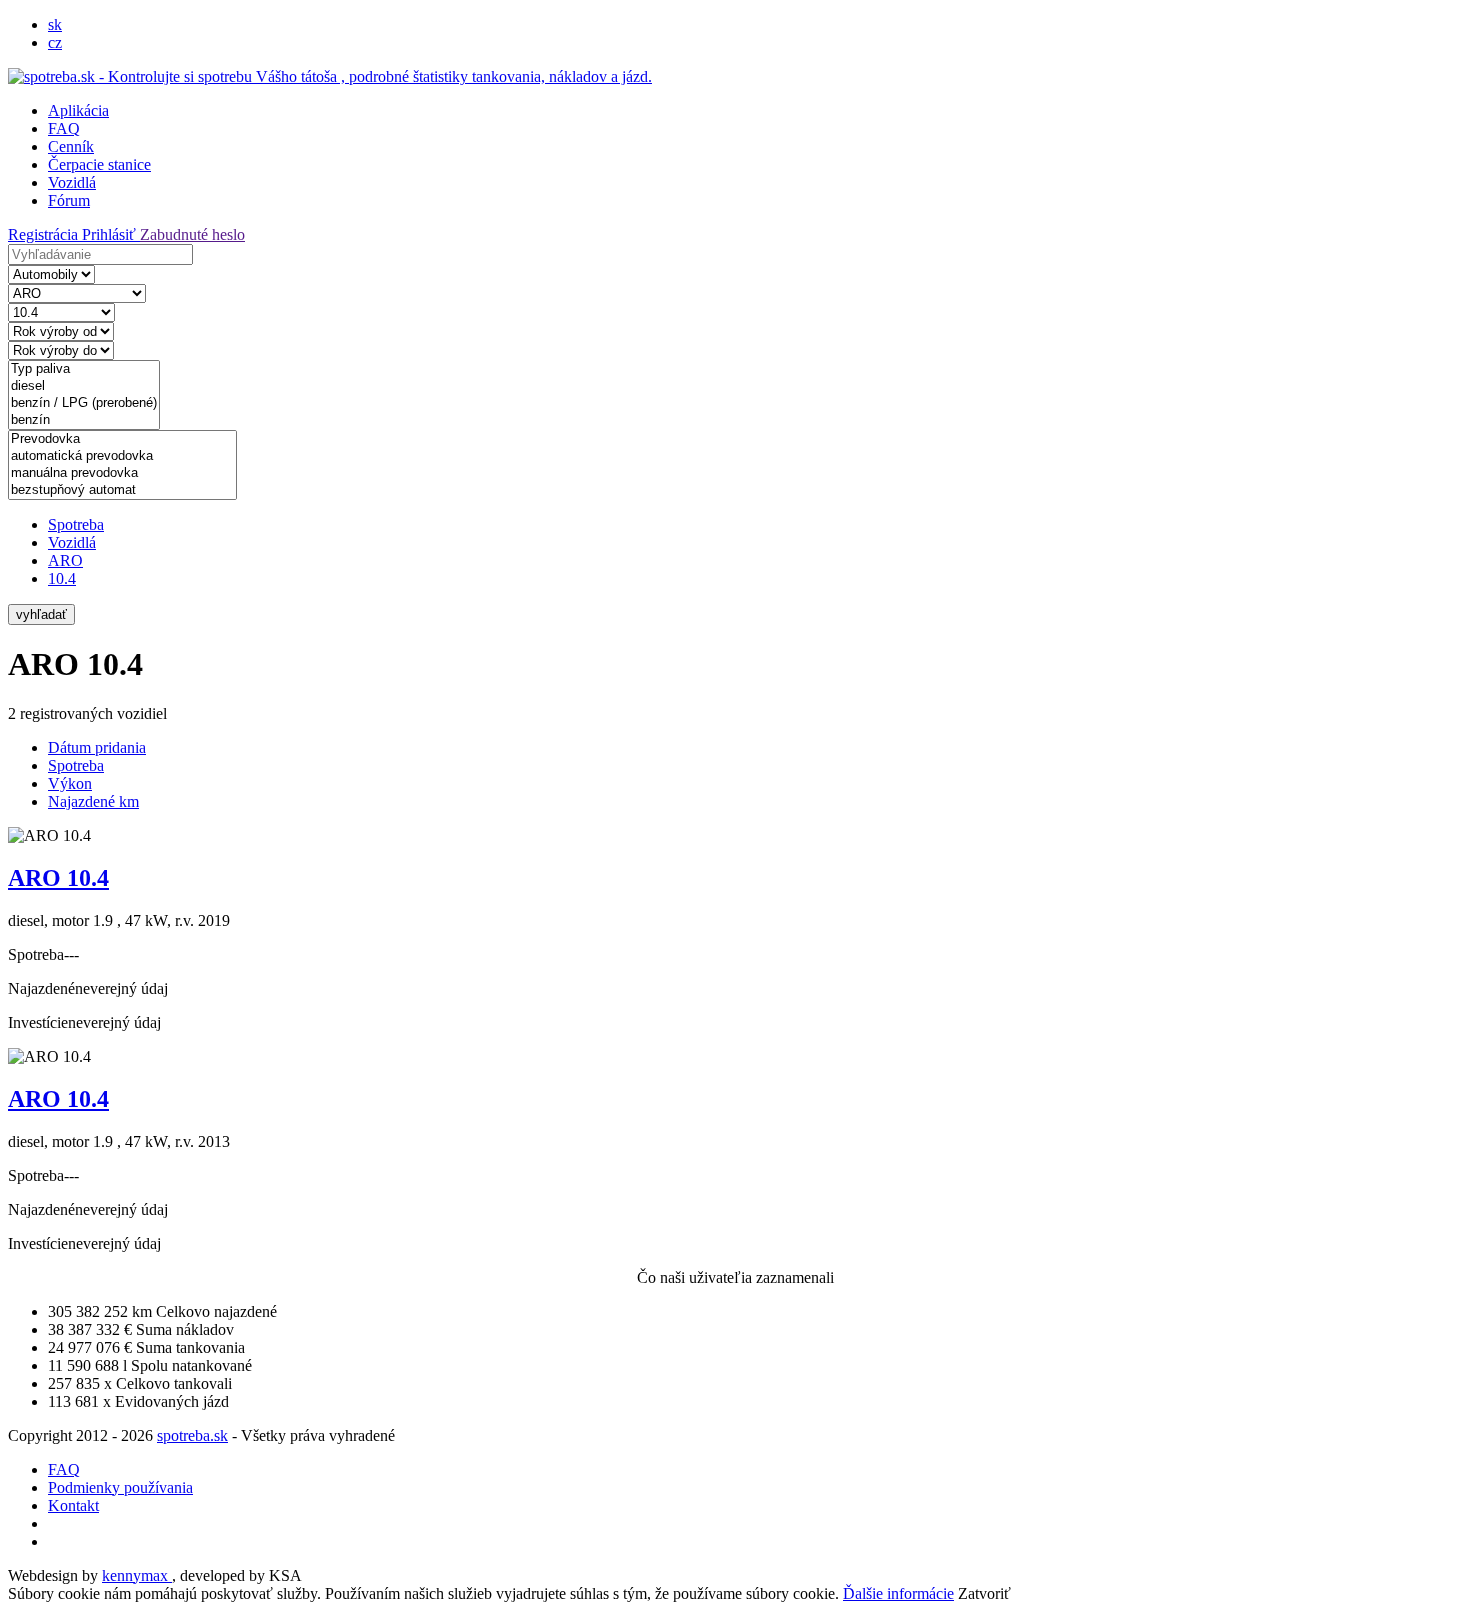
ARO (65, 560)
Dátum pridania (97, 747)
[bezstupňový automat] (122, 490)
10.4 (62, 578)
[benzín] (84, 420)
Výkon (70, 783)
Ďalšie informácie (898, 1593)
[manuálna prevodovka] (122, 473)
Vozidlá (72, 182)
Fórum (69, 200)
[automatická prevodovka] (122, 456)
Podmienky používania (120, 1487)
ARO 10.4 (58, 878)
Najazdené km (93, 801)
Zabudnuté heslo (192, 234)
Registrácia (45, 234)
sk (55, 24)
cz (55, 42)
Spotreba (76, 524)
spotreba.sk (192, 1435)
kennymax (137, 1575)
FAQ (64, 128)
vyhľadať (41, 614)
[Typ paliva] (84, 369)
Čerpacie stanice (99, 164)
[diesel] (84, 386)
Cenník (71, 146)
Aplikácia (78, 110)
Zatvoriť (984, 1593)
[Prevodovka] (122, 439)
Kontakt (73, 1505)
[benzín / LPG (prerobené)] (84, 403)
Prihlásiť (111, 234)
